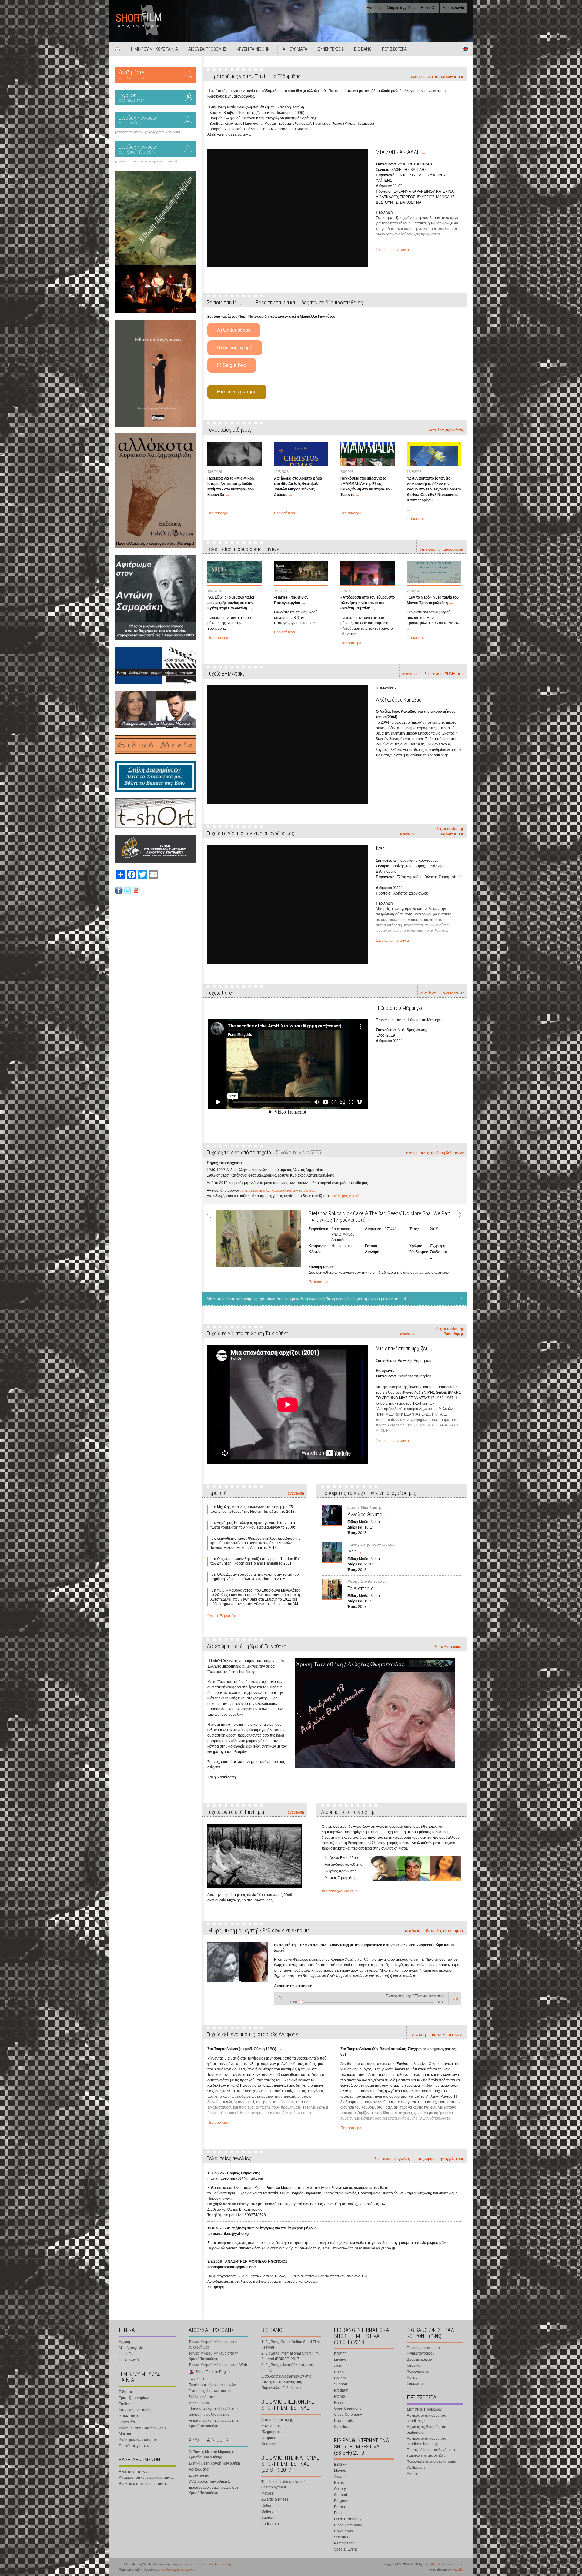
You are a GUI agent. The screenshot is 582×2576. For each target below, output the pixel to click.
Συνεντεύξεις (199, 2475)
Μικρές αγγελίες (401, 8)
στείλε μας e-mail (345, 1196)
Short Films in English (465, 49)
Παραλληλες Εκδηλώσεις (281, 2388)
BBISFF (340, 2354)
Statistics (341, 2427)
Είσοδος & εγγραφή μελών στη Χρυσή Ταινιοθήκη (213, 2423)
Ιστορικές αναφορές (135, 2410)
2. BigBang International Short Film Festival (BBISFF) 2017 (290, 2356)
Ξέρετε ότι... (128, 2422)
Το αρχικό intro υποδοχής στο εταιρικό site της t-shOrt (431, 2453)
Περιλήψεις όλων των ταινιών (212, 2385)
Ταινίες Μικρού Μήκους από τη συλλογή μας (214, 2345)
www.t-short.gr (196, 2564)
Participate (270, 2524)
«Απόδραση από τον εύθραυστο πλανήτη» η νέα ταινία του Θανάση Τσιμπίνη (368, 603)
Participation (344, 2543)
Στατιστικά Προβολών (424, 2409)
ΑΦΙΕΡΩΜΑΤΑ (295, 49)
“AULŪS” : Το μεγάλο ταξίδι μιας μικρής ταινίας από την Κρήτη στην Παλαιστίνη (231, 603)
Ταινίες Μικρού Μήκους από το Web (218, 2365)
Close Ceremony (348, 2415)
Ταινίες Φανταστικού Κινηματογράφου (423, 2351)
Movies (267, 2493)
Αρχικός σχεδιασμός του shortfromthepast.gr (426, 2441)
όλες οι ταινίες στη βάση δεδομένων (435, 1153)
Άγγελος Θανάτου (366, 1514)
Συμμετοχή (416, 2384)
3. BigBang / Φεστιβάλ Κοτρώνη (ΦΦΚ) (287, 2368)
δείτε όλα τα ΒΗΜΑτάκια (444, 674)
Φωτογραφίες (418, 2372)
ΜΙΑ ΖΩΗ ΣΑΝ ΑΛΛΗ (398, 152)
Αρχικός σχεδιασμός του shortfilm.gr (426, 2418)
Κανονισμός (271, 2426)
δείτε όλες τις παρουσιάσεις (442, 549)
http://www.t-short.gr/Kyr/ (178, 2569)
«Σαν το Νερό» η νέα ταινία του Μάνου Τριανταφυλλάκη (433, 600)
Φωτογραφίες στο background (431, 2461)
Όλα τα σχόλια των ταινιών (210, 2391)
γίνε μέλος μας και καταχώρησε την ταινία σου (279, 1190)
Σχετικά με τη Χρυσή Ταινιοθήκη (214, 2463)
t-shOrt (429, 2564)
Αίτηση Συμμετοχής (277, 2420)
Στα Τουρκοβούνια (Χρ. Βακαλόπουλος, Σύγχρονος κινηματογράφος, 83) (398, 2052)
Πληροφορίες (272, 2432)
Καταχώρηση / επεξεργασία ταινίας (147, 2478)
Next (457, 1246)
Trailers (125, 2404)
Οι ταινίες (269, 2444)
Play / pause (280, 1999)
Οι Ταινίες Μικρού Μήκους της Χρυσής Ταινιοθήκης (213, 2455)
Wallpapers (416, 2468)
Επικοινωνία (453, 8)
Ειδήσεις (374, 8)
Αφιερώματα (199, 2469)
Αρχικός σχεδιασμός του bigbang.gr (426, 2430)
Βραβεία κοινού (419, 2359)
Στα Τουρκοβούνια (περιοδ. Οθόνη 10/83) (242, 2049)
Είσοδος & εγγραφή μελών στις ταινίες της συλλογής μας (214, 2412)
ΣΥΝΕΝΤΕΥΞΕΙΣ (331, 49)
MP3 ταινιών (199, 2403)
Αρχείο (412, 2378)
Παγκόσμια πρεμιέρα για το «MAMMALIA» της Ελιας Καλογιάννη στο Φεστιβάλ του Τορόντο (366, 486)
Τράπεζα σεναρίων (134, 2398)
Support (268, 2518)
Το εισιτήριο (361, 1588)
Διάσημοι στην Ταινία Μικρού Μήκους (142, 2431)
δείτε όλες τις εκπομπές (445, 1931)
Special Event (345, 2549)
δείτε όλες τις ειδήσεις (446, 430)
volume (455, 1999)
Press (339, 2402)
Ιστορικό (268, 2438)
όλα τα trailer (453, 993)
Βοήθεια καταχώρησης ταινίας (143, 2484)
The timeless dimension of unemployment (283, 2485)
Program (341, 2390)
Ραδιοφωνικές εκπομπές (139, 2440)
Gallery (267, 2511)
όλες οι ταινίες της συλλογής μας (437, 77)
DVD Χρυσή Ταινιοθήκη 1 (209, 2481)
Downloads (343, 2421)
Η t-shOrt (429, 8)
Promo (339, 2396)
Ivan (380, 848)
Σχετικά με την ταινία (392, 250)
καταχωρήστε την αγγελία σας (440, 2159)
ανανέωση (410, 674)
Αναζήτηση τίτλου (133, 2471)
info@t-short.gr (220, 2564)
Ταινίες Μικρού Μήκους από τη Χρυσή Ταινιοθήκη (214, 2356)
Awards (340, 2366)
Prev (212, 1246)
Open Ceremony (348, 2408)
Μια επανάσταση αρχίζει (402, 1348)
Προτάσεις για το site (136, 2446)
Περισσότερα (218, 513)
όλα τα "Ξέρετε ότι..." (224, 1616)
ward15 (458, 2569)
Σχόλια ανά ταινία (203, 2397)
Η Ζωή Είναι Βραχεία (330, 1213)
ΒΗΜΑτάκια (128, 2416)
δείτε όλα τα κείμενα (448, 2035)
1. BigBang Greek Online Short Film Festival (291, 2345)
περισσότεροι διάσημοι (340, 1891)
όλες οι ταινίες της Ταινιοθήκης (449, 1331)
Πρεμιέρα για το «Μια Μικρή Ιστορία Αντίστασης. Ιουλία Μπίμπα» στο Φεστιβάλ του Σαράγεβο (231, 486)
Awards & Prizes (275, 2499)
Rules (266, 2505)
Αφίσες (412, 2474)
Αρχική (118, 49)
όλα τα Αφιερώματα (448, 1647)
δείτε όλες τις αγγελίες (392, 2159)
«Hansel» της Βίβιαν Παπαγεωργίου (291, 600)
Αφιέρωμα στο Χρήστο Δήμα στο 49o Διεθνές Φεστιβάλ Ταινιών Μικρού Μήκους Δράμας (298, 486)
